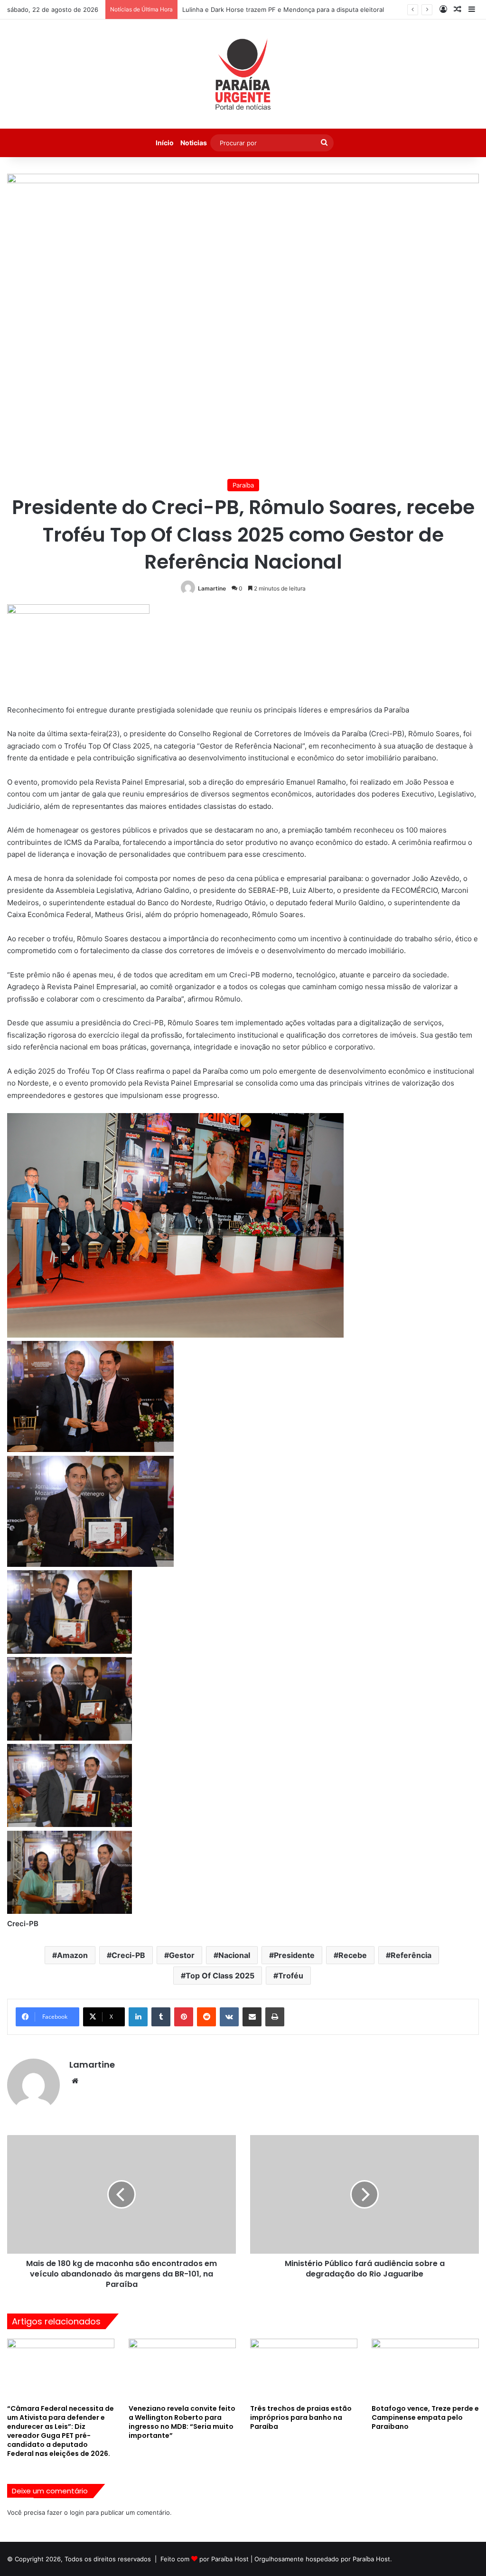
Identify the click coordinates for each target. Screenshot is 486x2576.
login (77, 2512)
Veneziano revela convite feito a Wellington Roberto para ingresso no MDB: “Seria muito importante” (182, 2422)
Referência (411, 1955)
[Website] (75, 2081)
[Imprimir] (275, 2017)
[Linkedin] (138, 2017)
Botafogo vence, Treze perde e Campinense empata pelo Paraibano (425, 2417)
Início (165, 143)
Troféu (291, 1976)
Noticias (194, 143)
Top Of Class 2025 (220, 1976)
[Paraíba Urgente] (243, 74)
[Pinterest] (184, 2017)
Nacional (234, 1955)
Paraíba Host (230, 2559)
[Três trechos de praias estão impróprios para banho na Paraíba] (304, 2369)
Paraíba (243, 485)
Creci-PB (128, 1955)
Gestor (182, 1955)
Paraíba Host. (372, 2559)
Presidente (294, 1955)
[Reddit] (206, 2017)
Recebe (353, 1955)
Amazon (72, 1955)
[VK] (229, 2017)
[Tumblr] (161, 2017)
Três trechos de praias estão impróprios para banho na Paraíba (301, 2417)
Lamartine (212, 588)
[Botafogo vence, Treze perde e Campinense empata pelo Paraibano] (425, 2369)
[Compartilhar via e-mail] (252, 2017)
